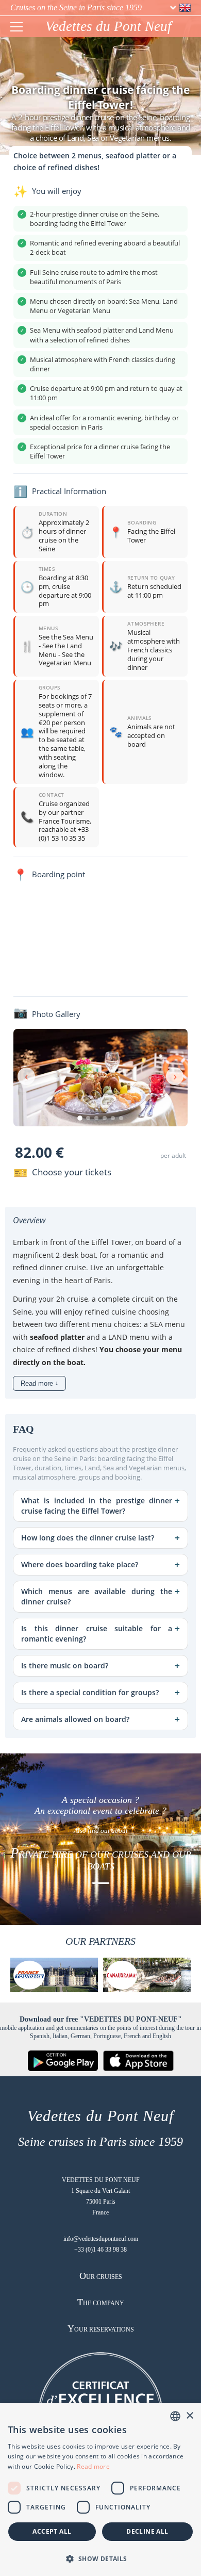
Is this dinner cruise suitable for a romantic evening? (97, 1634)
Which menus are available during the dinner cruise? (97, 1596)
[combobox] (175, 2416)
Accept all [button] (52, 2531)
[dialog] (100, 2490)
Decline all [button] (147, 2531)
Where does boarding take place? (80, 1564)
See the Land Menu (60, 650)
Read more (93, 2466)
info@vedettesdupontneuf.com (101, 2239)
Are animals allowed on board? (75, 1719)
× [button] (189, 2416)
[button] (100, 2558)
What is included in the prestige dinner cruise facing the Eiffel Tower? (97, 1506)
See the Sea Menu (66, 637)
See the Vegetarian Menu (65, 659)
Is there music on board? (65, 1666)
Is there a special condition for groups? (90, 1692)
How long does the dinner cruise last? (88, 1538)
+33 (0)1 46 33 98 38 (100, 2250)
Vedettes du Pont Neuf (108, 26)
